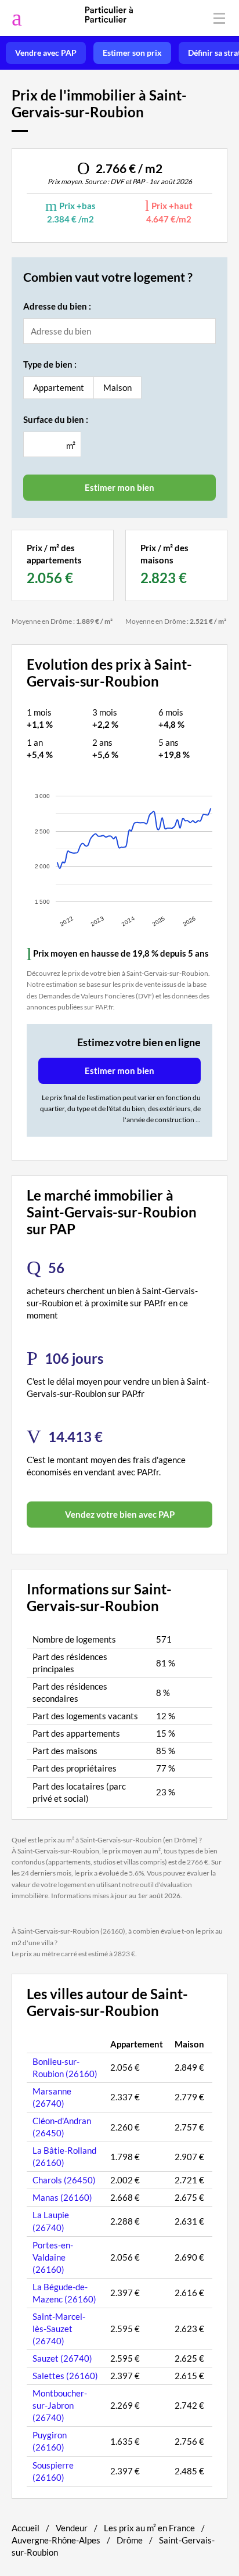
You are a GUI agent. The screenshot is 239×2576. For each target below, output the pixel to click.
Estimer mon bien (119, 1070)
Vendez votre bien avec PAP (120, 1514)
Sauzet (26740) (62, 2358)
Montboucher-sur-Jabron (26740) (60, 2405)
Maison (117, 387)
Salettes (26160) (65, 2376)
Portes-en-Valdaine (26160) (53, 2257)
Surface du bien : (56, 419)
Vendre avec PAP (46, 53)
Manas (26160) (62, 2197)
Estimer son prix (132, 53)
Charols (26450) (64, 2180)
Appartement (59, 387)
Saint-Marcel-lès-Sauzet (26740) (59, 2329)
